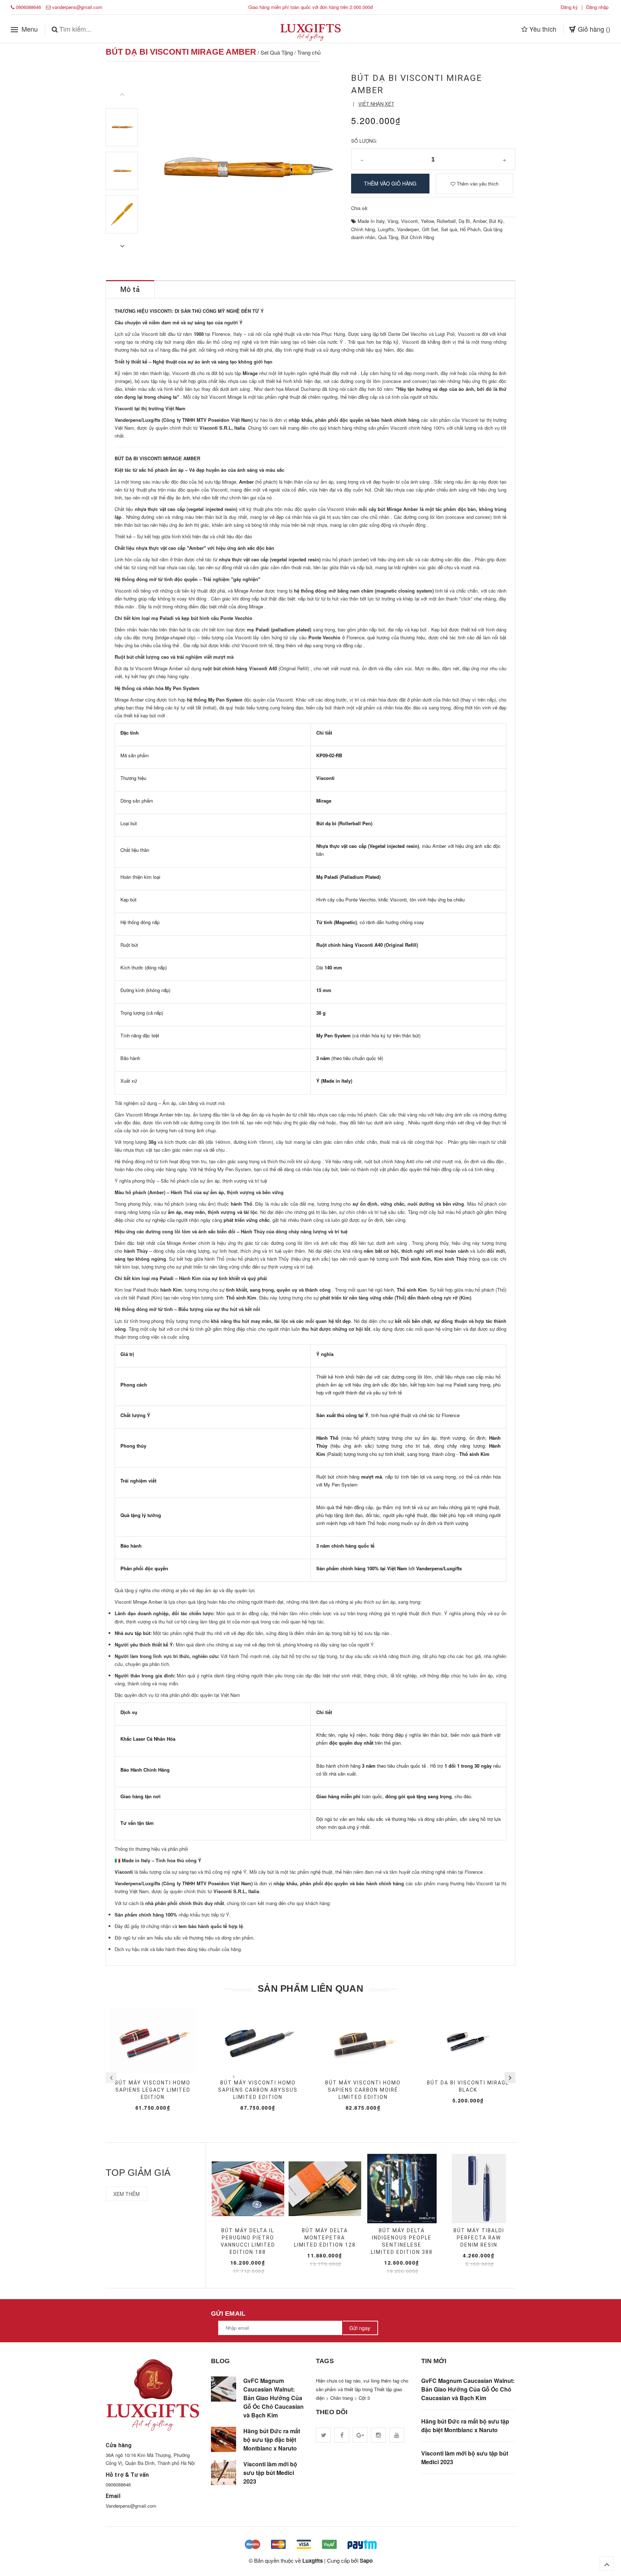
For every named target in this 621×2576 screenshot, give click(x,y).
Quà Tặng (388, 237)
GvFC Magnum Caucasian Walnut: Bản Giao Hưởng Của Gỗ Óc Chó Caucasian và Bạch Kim (273, 2398)
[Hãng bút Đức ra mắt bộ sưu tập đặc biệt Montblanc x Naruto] (224, 2439)
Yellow (427, 221)
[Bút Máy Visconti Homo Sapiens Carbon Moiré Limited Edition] (363, 2041)
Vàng (393, 221)
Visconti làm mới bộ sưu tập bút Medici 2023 (270, 2473)
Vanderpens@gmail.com (131, 2506)
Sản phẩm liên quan (310, 1988)
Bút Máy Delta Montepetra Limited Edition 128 (325, 2238)
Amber (480, 221)
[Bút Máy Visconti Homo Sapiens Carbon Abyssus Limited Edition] (258, 2041)
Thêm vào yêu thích (477, 184)
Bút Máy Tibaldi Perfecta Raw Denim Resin (479, 2238)
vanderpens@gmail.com (77, 7)
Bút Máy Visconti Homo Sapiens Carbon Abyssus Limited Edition (258, 2090)
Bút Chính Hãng (418, 237)
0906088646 (28, 7)
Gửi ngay (360, 2328)
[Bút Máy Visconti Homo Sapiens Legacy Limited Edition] (153, 2041)
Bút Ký (496, 221)
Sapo (366, 2561)
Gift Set (430, 229)
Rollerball (446, 221)
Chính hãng (363, 229)
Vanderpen (408, 229)
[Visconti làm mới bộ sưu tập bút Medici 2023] (224, 2472)
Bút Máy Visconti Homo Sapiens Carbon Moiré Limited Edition (363, 2090)
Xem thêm (126, 2194)
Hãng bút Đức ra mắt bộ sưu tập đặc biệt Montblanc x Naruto (272, 2440)
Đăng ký (569, 7)
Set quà (449, 229)
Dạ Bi (464, 221)
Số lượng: (364, 141)
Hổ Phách (470, 229)
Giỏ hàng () (593, 28)
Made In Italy (371, 221)
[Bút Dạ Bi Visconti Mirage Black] (468, 2041)
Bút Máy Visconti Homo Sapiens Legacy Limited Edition (153, 2090)
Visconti (410, 221)
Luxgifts (386, 229)
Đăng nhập (597, 7)
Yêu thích (542, 28)
